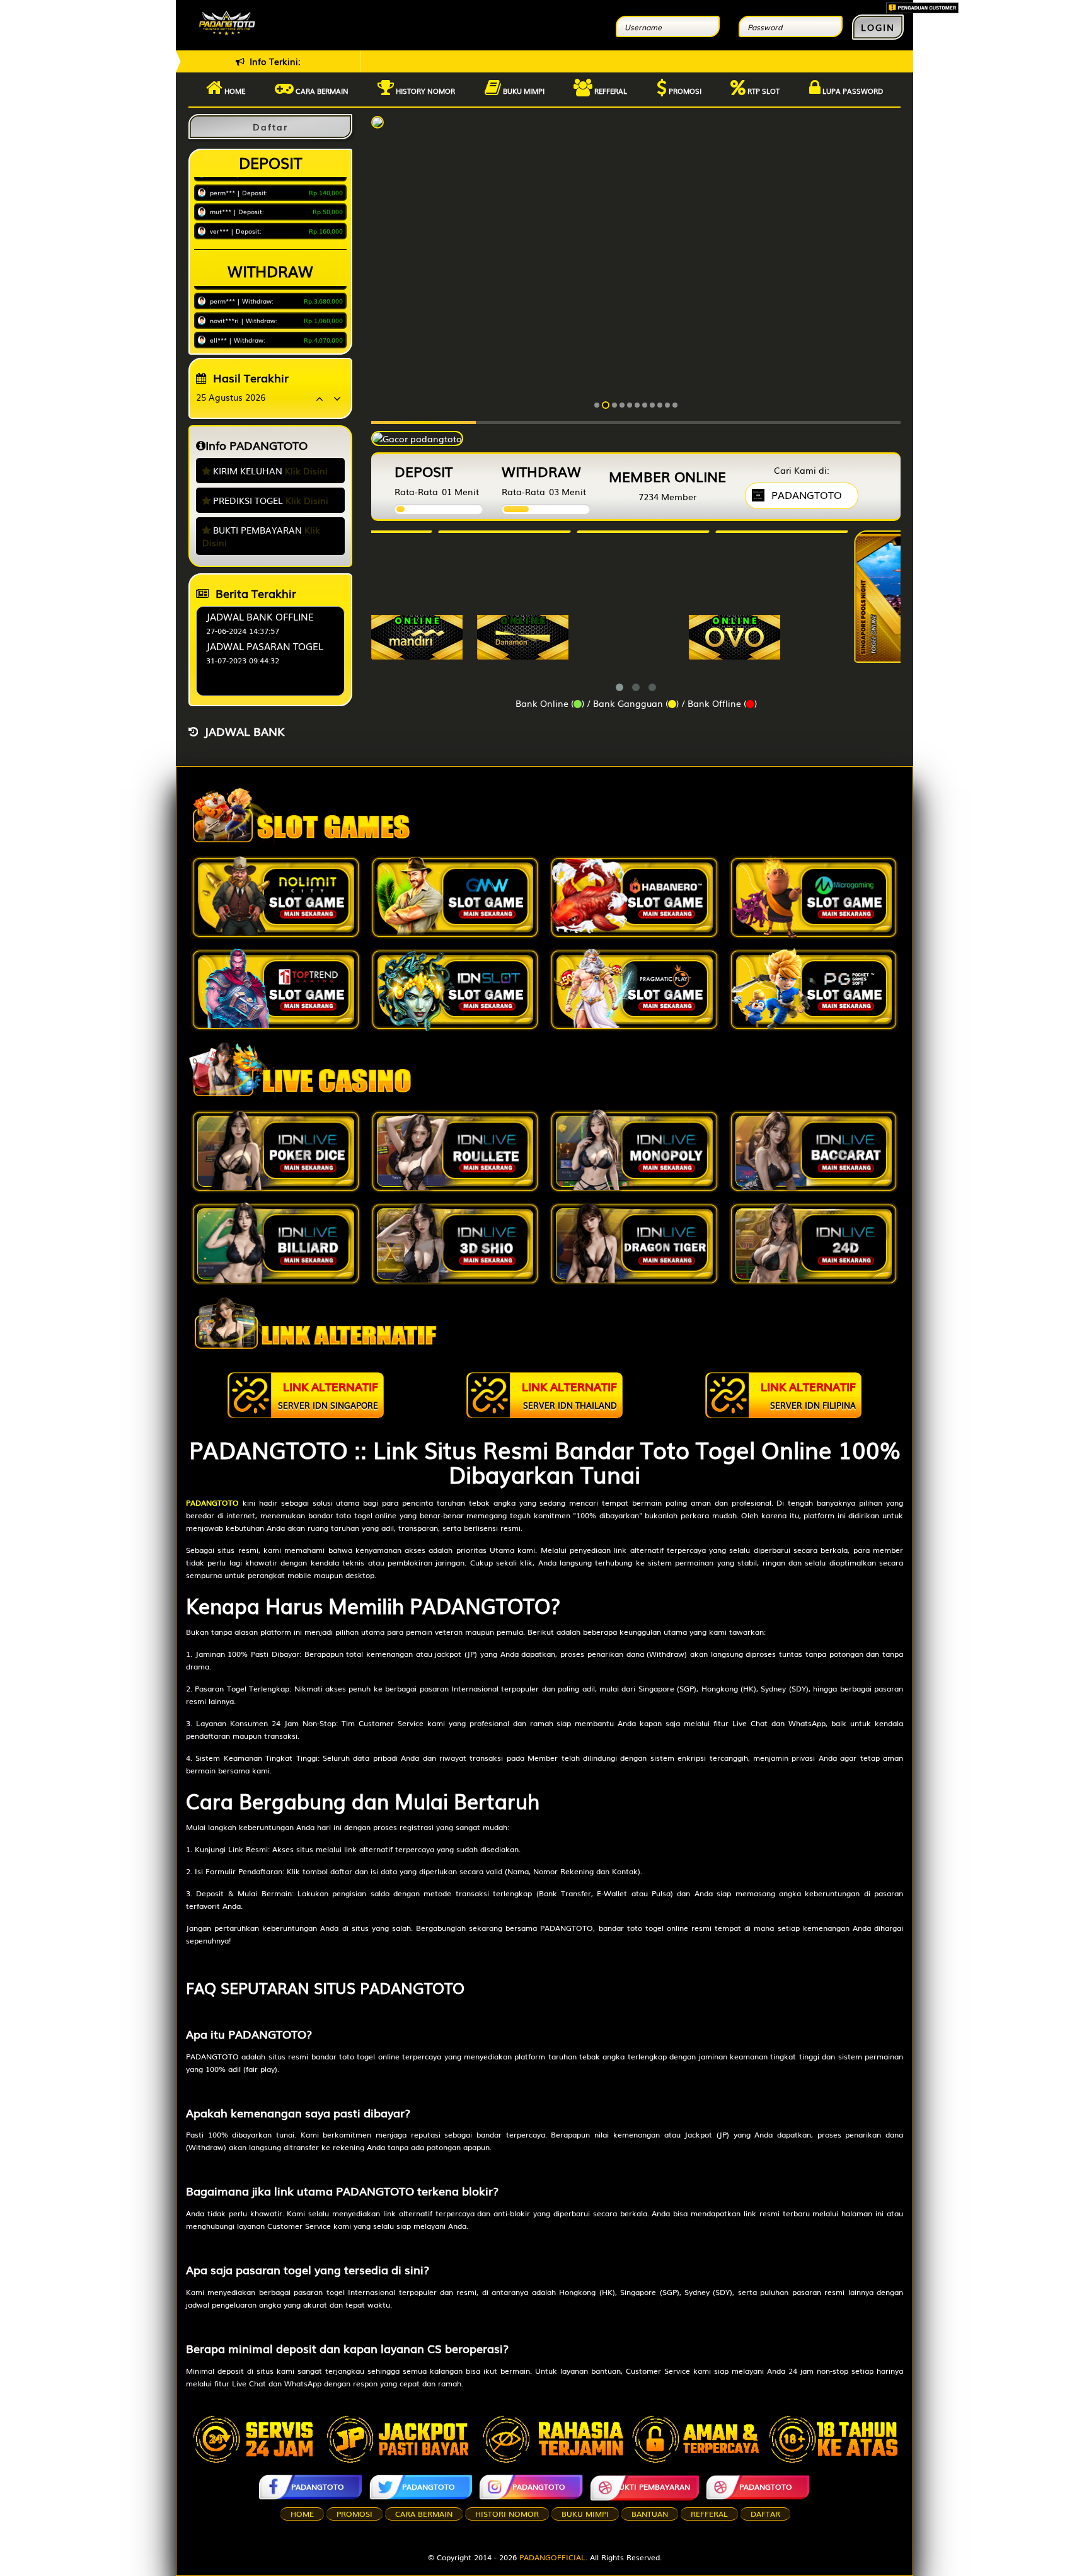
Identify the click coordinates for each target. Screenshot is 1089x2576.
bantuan (650, 2514)
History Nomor (424, 91)
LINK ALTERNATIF (328, 1394)
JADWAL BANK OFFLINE (260, 616)
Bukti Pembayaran (652, 2487)
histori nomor (507, 2514)
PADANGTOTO (318, 2487)
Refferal (610, 91)
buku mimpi (585, 2514)
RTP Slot (763, 91)
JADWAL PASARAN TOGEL (265, 646)
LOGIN (878, 27)
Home (234, 91)
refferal (709, 2514)
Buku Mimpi (523, 91)
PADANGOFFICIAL (552, 2557)
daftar (765, 2514)
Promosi (684, 91)
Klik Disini (306, 471)
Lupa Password (852, 91)
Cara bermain (321, 91)
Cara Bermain (424, 2514)
